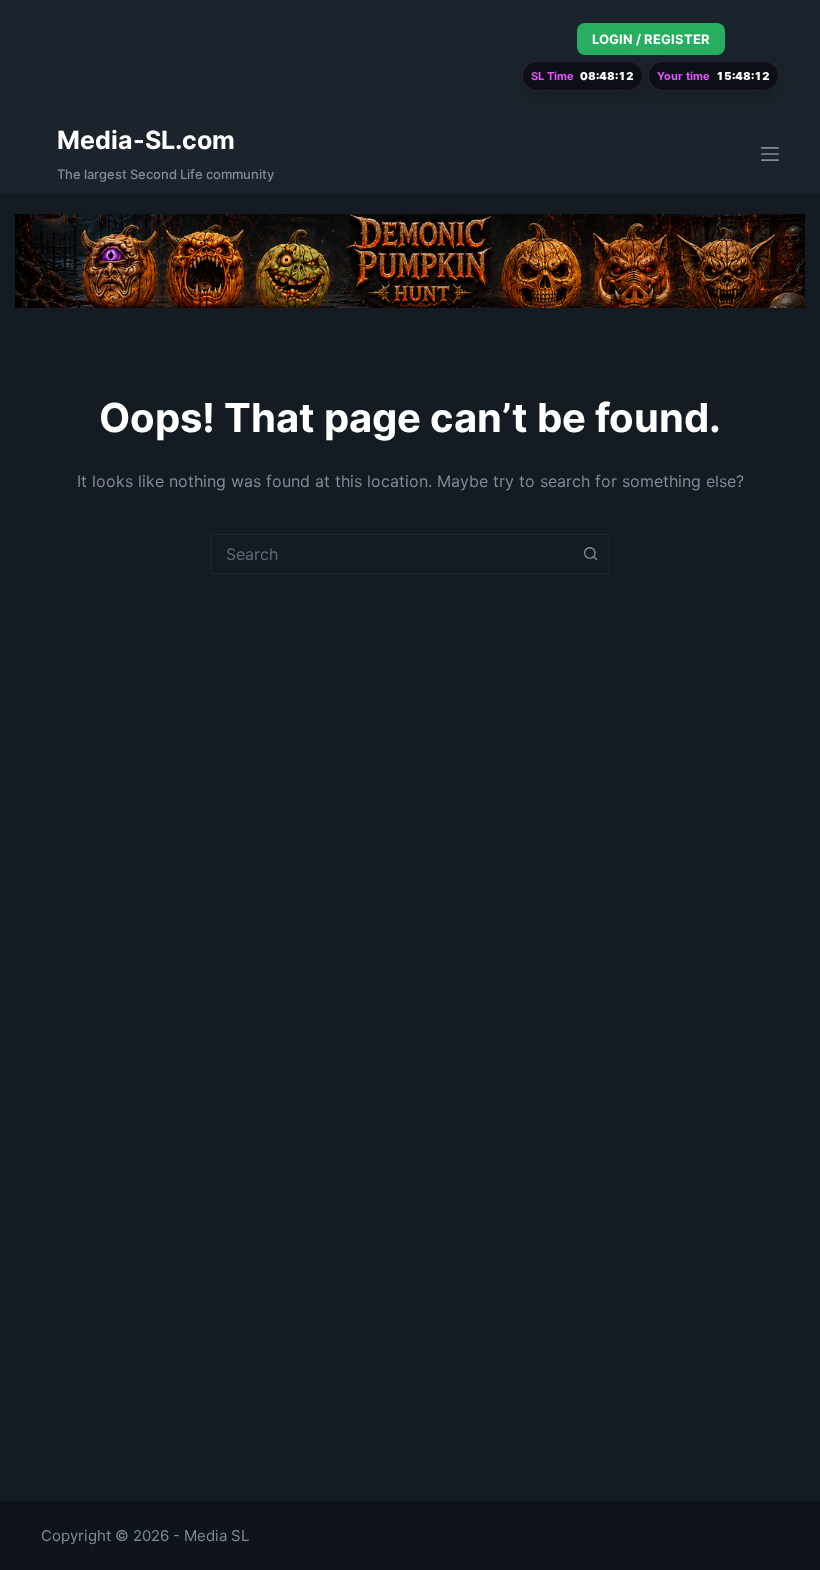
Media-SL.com (146, 140)
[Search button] (590, 554)
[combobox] (391, 554)
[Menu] (770, 154)
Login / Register (651, 39)
